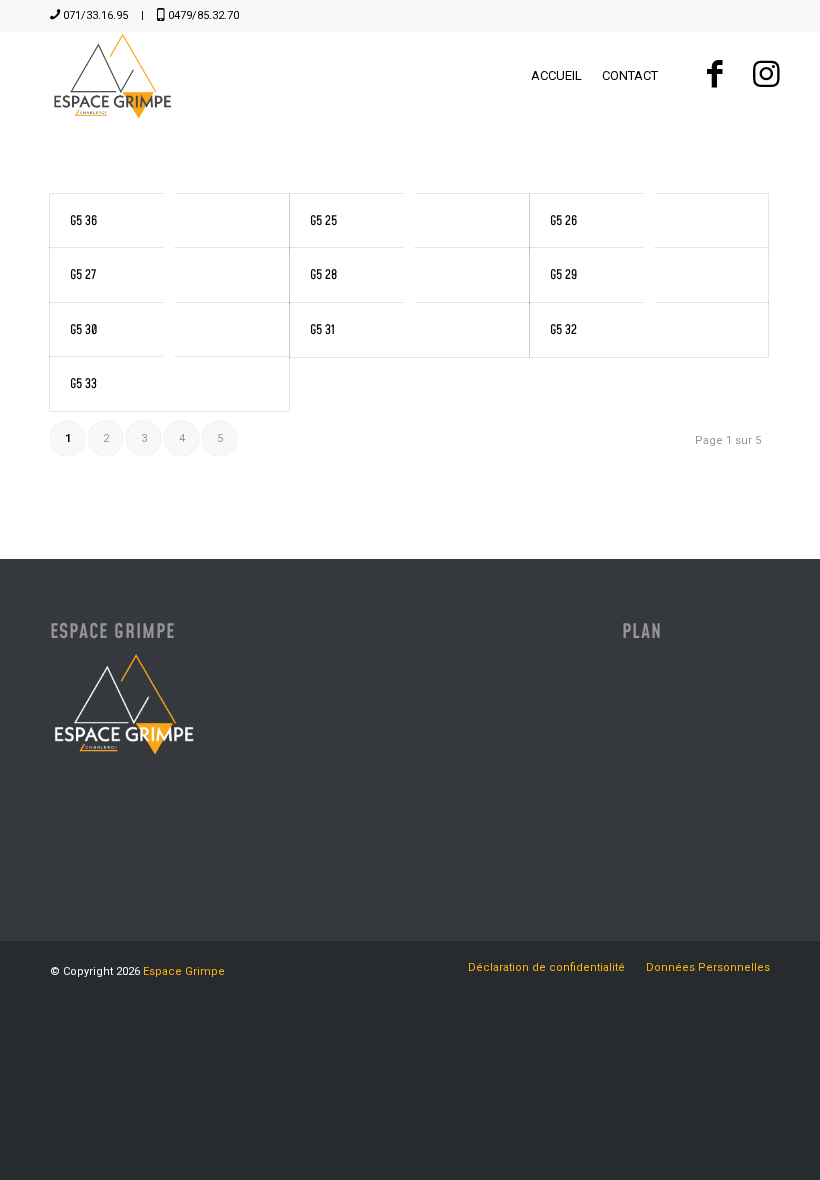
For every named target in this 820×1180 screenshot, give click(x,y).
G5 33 (83, 384)
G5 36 (83, 221)
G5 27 (83, 275)
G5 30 (83, 330)
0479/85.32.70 (203, 15)
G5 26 (563, 221)
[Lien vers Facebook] (714, 75)
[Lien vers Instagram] (765, 75)
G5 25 (323, 221)
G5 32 (563, 330)
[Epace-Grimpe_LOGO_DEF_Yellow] (112, 76)
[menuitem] (556, 76)
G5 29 (563, 275)
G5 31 (322, 330)
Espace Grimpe (184, 971)
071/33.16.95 (95, 15)
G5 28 (323, 275)
